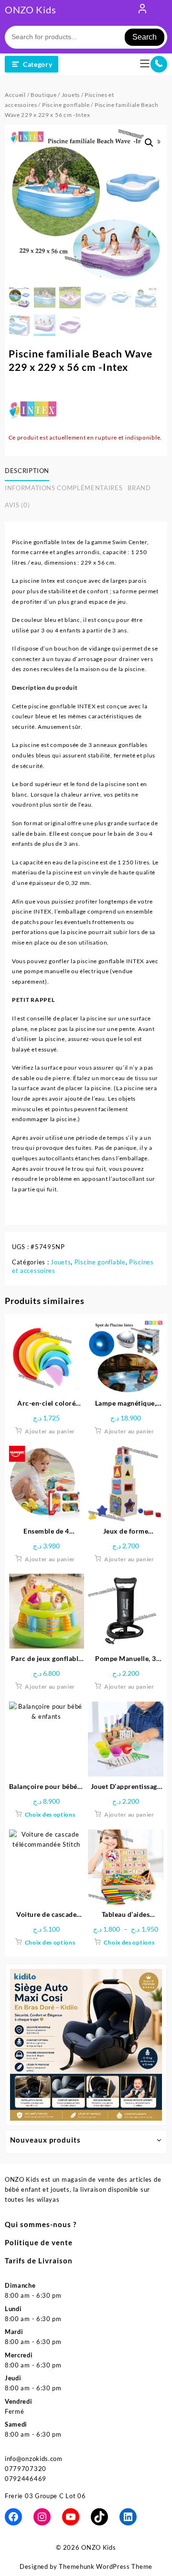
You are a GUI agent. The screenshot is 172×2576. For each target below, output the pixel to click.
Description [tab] (27, 471)
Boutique (44, 95)
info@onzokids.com (34, 2459)
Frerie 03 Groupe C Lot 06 (45, 2496)
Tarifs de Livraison (39, 2261)
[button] (149, 143)
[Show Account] (142, 11)
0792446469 (26, 2479)
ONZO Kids (30, 10)
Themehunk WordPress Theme (106, 2566)
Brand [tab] (139, 488)
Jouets (71, 95)
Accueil (15, 95)
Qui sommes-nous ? (41, 2224)
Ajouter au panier (50, 1431)
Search (145, 37)
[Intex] (32, 409)
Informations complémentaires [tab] (64, 488)
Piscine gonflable (66, 105)
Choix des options (50, 1814)
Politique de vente (39, 2242)
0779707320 (26, 2469)
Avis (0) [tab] (17, 505)
